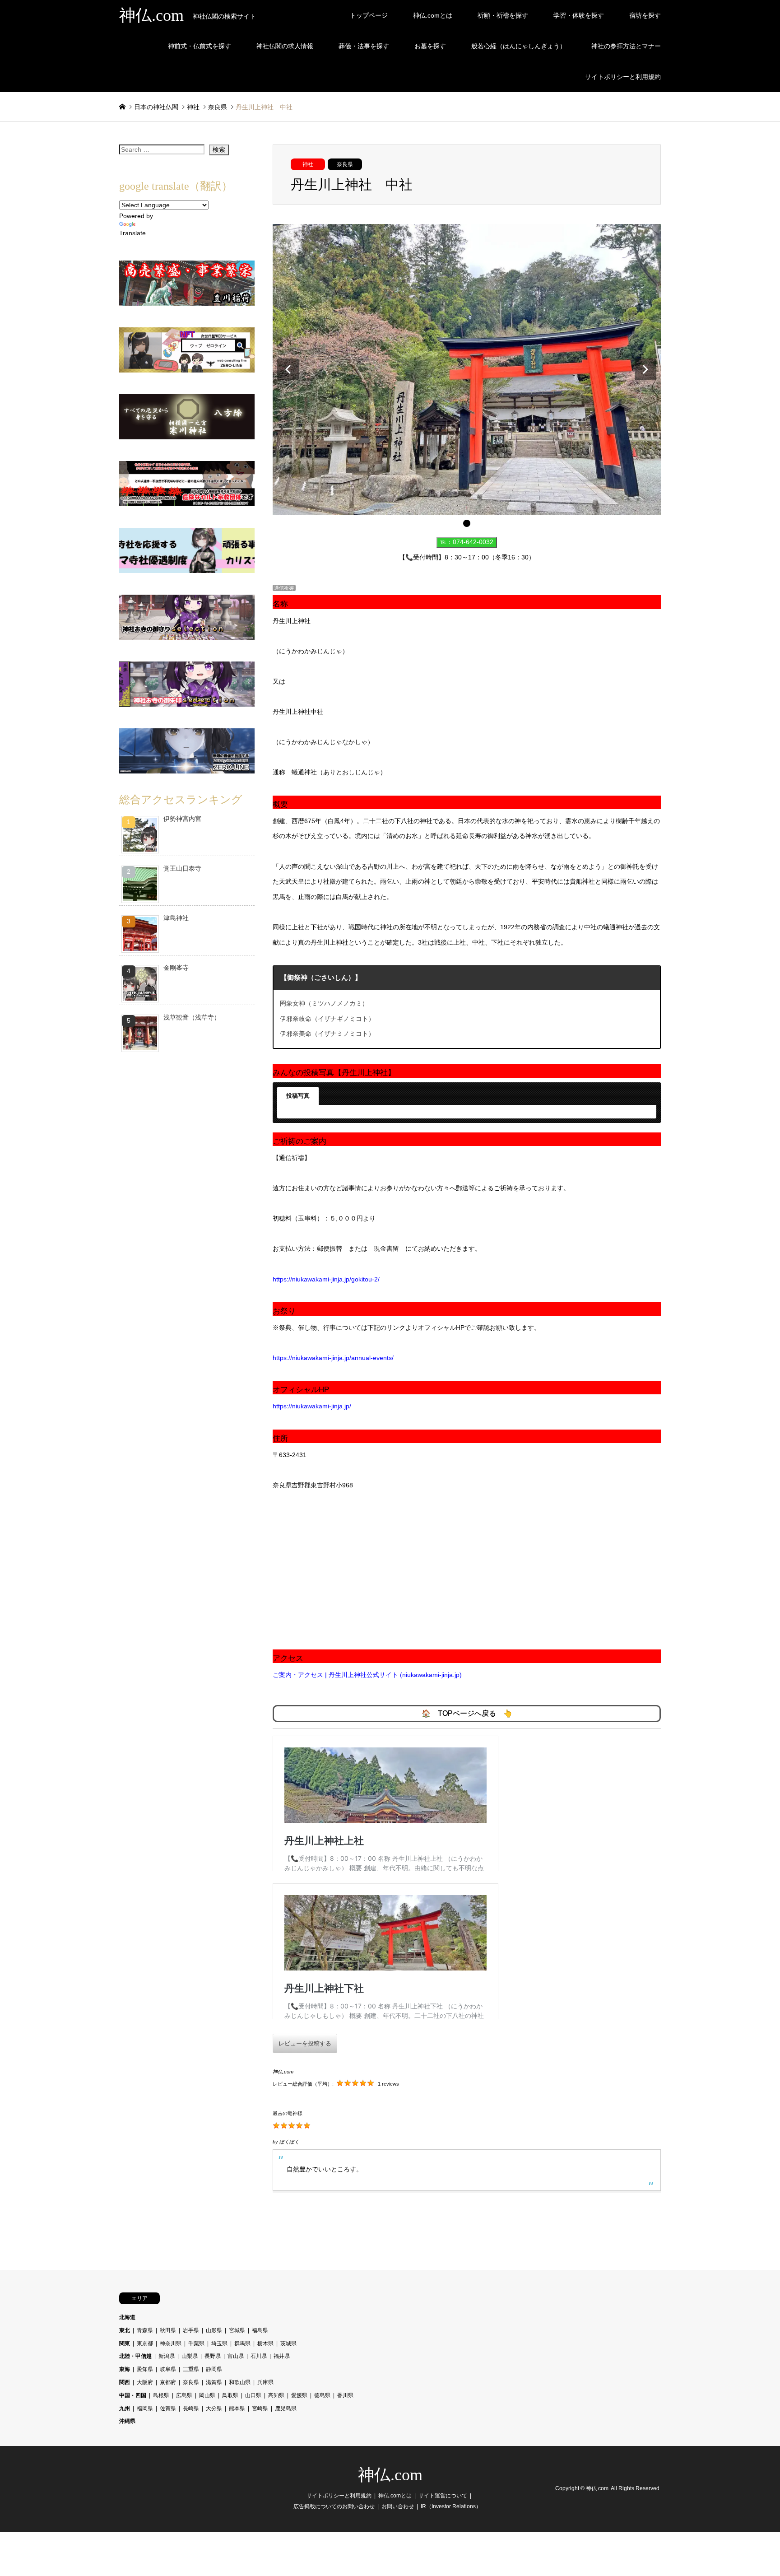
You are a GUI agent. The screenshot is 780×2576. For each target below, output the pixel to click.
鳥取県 (230, 2395)
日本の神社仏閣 (156, 107)
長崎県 (191, 2408)
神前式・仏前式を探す (200, 46)
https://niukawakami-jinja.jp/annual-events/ (333, 1358)
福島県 (260, 2330)
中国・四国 (133, 2395)
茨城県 (288, 2343)
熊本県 (237, 2408)
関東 (125, 2343)
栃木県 (265, 2343)
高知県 (276, 2395)
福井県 (282, 2356)
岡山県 (207, 2395)
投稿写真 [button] (298, 1096)
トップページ (369, 15)
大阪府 (145, 2382)
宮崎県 (260, 2408)
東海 (125, 2369)
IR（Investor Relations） (451, 2506)
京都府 (168, 2382)
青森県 (145, 2330)
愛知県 (145, 2369)
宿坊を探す (645, 15)
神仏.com (390, 2475)
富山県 (236, 2356)
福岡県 (145, 2408)
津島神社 (176, 918)
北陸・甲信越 (135, 2356)
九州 (125, 2408)
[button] (288, 369)
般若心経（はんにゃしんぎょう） (519, 46)
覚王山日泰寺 (182, 868)
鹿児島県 (286, 2408)
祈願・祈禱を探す (503, 15)
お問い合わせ (398, 2506)
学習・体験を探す (579, 15)
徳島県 (322, 2395)
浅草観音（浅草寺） (192, 1017)
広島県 (184, 2395)
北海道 (127, 2317)
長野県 (213, 2356)
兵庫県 (265, 2382)
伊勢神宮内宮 (182, 819)
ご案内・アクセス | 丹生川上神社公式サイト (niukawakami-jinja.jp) (367, 1675)
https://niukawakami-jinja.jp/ (312, 1406)
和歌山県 (240, 2382)
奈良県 (345, 164)
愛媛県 (299, 2395)
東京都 (145, 2343)
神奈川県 (171, 2343)
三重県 (191, 2369)
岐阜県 (168, 2369)
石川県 (259, 2356)
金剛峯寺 (176, 968)
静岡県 (214, 2369)
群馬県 (242, 2343)
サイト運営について (443, 2496)
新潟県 (167, 2356)
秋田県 (168, 2330)
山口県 (253, 2395)
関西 (125, 2382)
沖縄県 (127, 2421)
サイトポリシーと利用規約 (623, 77)
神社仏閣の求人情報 (285, 46)
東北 (125, 2330)
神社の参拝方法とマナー (626, 46)
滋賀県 (214, 2382)
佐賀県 (168, 2408)
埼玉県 (219, 2343)
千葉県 (196, 2343)
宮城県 (237, 2330)
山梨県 (190, 2356)
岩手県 (191, 2330)
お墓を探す (430, 46)
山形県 (214, 2330)
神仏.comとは (433, 15)
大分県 (214, 2408)
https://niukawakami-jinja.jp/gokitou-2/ (326, 1279)
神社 (308, 164)
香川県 (345, 2395)
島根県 (161, 2395)
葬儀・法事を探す (364, 46)
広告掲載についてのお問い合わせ (334, 2506)
